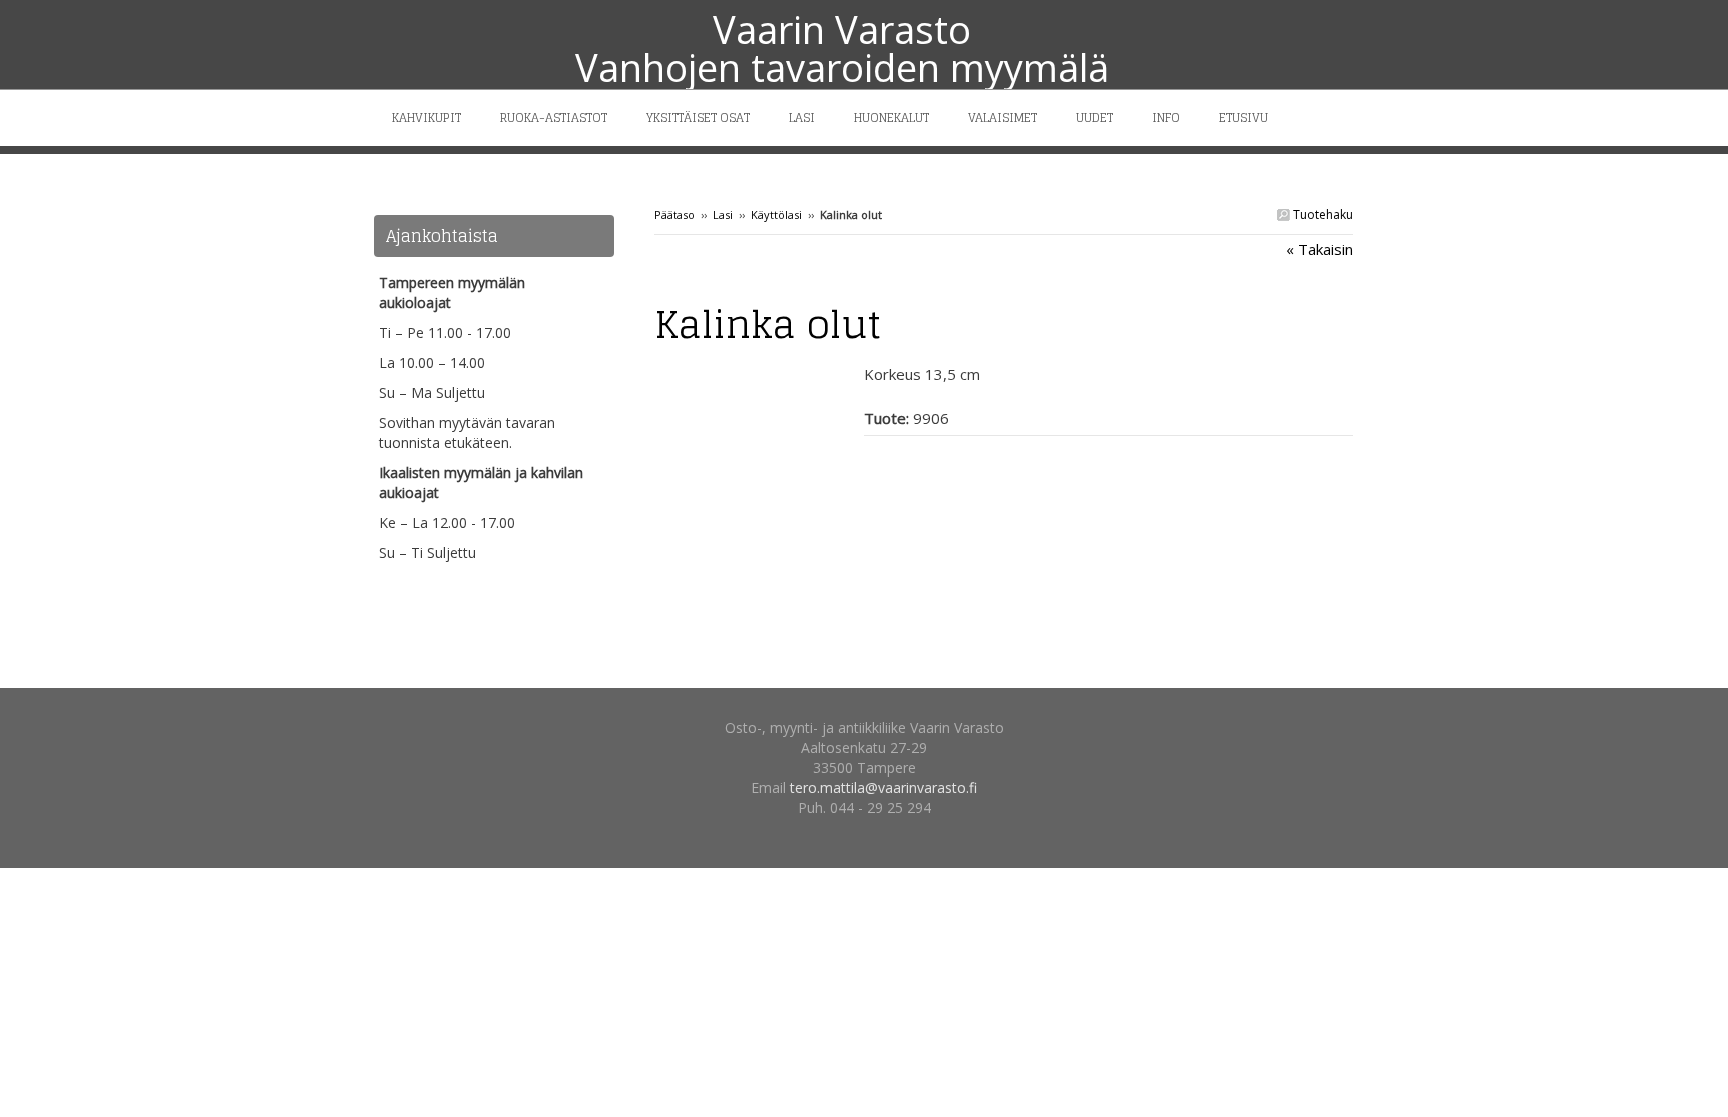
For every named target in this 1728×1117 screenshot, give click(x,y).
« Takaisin (1319, 249)
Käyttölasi (776, 214)
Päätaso (674, 214)
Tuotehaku (1321, 214)
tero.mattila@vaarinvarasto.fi (883, 787)
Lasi (723, 214)
